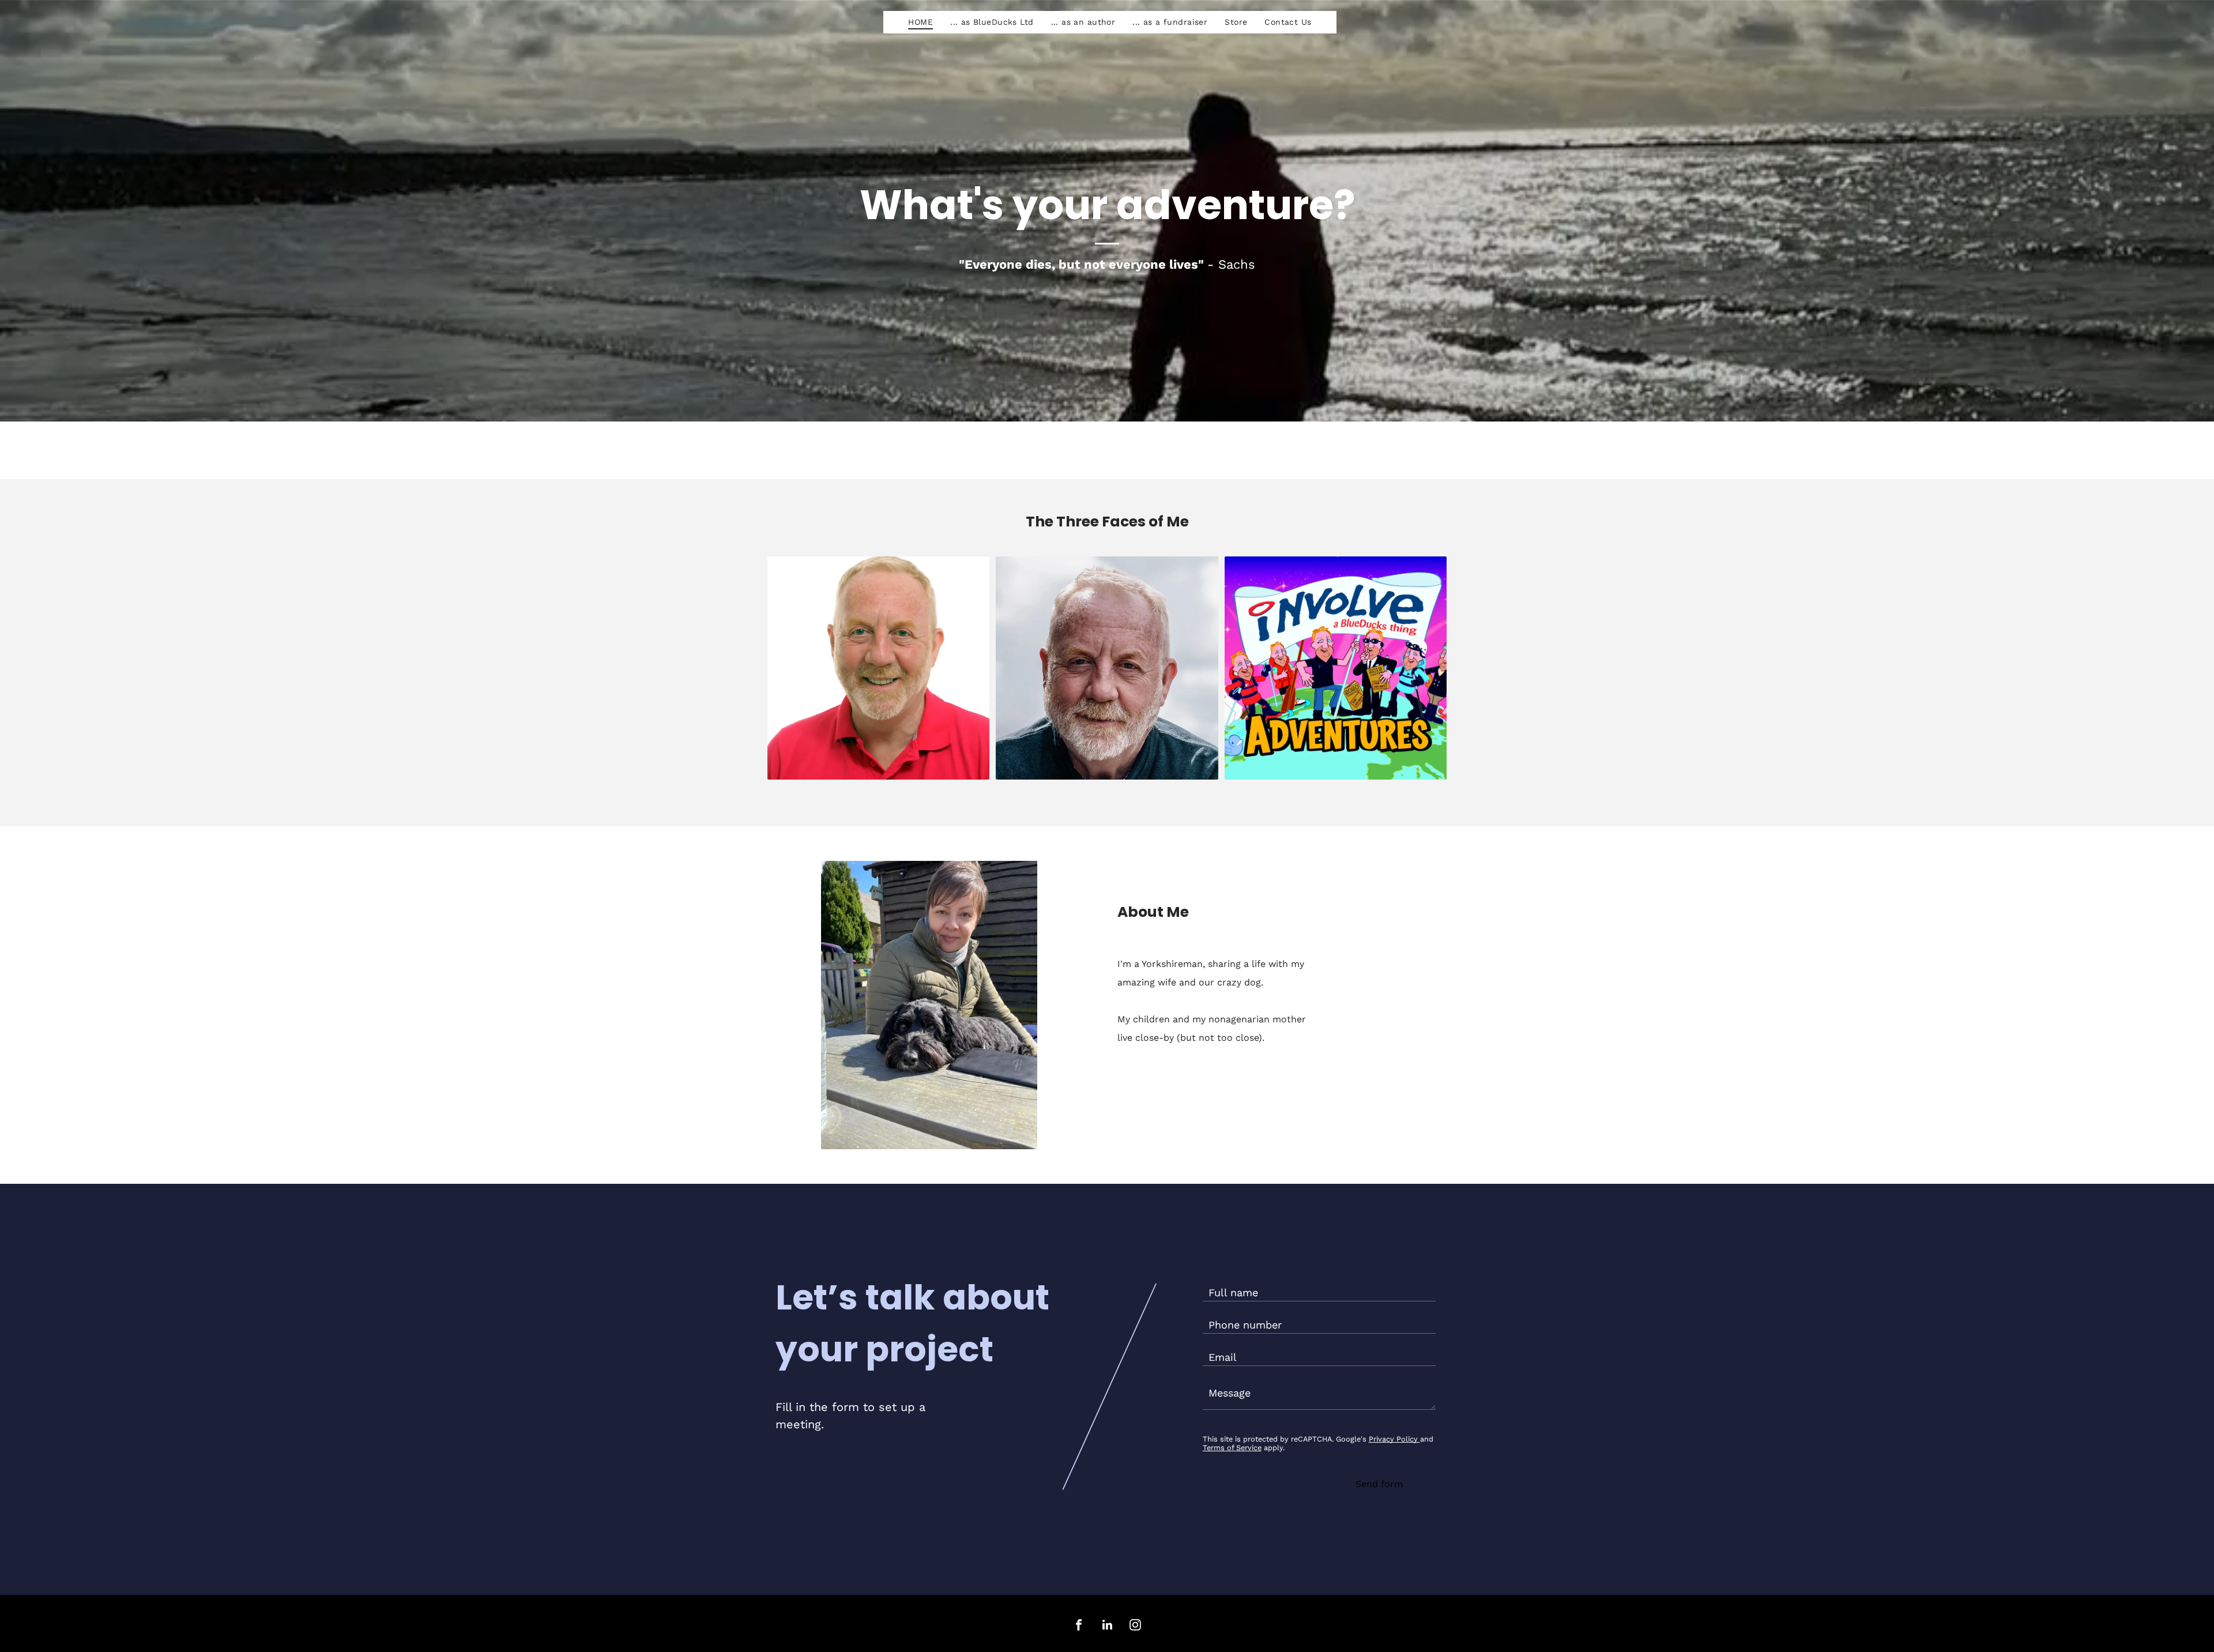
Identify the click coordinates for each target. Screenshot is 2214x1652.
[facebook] (1079, 1626)
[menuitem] (920, 22)
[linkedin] (1107, 1626)
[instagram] (1135, 1626)
